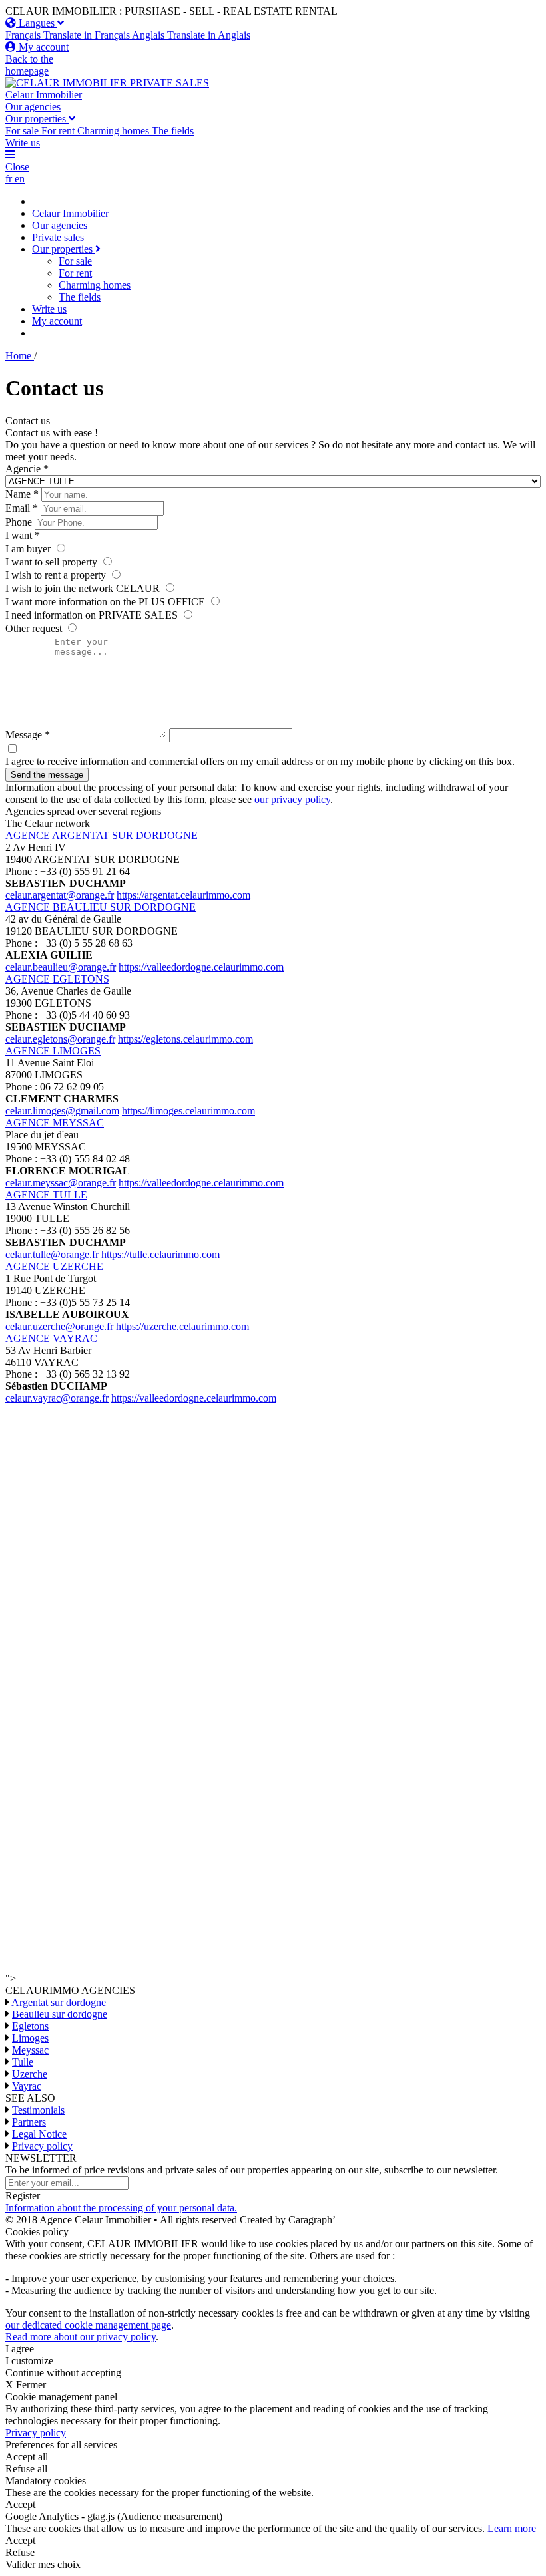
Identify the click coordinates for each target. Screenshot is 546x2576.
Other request (35, 628)
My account (57, 321)
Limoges (30, 2038)
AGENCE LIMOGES (53, 1051)
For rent (75, 273)
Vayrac (27, 2086)
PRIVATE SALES (169, 83)
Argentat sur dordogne (59, 2002)
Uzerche (30, 2074)
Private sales (58, 237)
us (23, 143)
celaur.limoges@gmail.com (62, 1111)
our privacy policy (292, 799)
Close (17, 167)
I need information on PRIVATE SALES (93, 615)
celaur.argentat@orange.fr (60, 895)
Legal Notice (39, 2134)
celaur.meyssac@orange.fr (61, 1183)
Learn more (512, 2528)
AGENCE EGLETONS (57, 979)
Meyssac (30, 2050)
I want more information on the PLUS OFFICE (107, 602)
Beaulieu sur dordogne (60, 2014)
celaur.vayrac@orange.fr (57, 1398)
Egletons (30, 2026)
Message (28, 735)
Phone (19, 522)
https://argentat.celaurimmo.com (183, 895)
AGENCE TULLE (46, 1195)
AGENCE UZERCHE (54, 1266)
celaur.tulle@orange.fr (52, 1254)
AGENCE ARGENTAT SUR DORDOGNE (102, 835)
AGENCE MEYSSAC (55, 1123)
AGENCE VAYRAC (51, 1338)
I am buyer (29, 549)
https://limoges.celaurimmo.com (188, 1111)
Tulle (23, 2062)
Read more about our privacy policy (81, 2337)
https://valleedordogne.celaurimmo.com (201, 967)
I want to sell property (53, 562)
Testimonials (38, 2110)
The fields (80, 297)
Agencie (27, 469)
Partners (29, 2122)
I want (23, 535)
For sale (75, 261)
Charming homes (95, 285)
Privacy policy (42, 2146)
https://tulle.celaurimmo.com (160, 1254)
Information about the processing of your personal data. (121, 2208)
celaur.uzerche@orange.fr (59, 1326)
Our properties (37, 119)
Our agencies (33, 107)
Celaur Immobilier (44, 95)
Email (22, 508)
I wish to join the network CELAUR (84, 588)
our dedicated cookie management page (88, 2325)
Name (22, 494)
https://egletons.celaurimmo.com (185, 1039)
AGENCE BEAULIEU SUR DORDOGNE (101, 907)
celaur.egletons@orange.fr (60, 1039)
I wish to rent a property (57, 575)
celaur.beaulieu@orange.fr (61, 967)
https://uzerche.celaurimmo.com (182, 1326)
